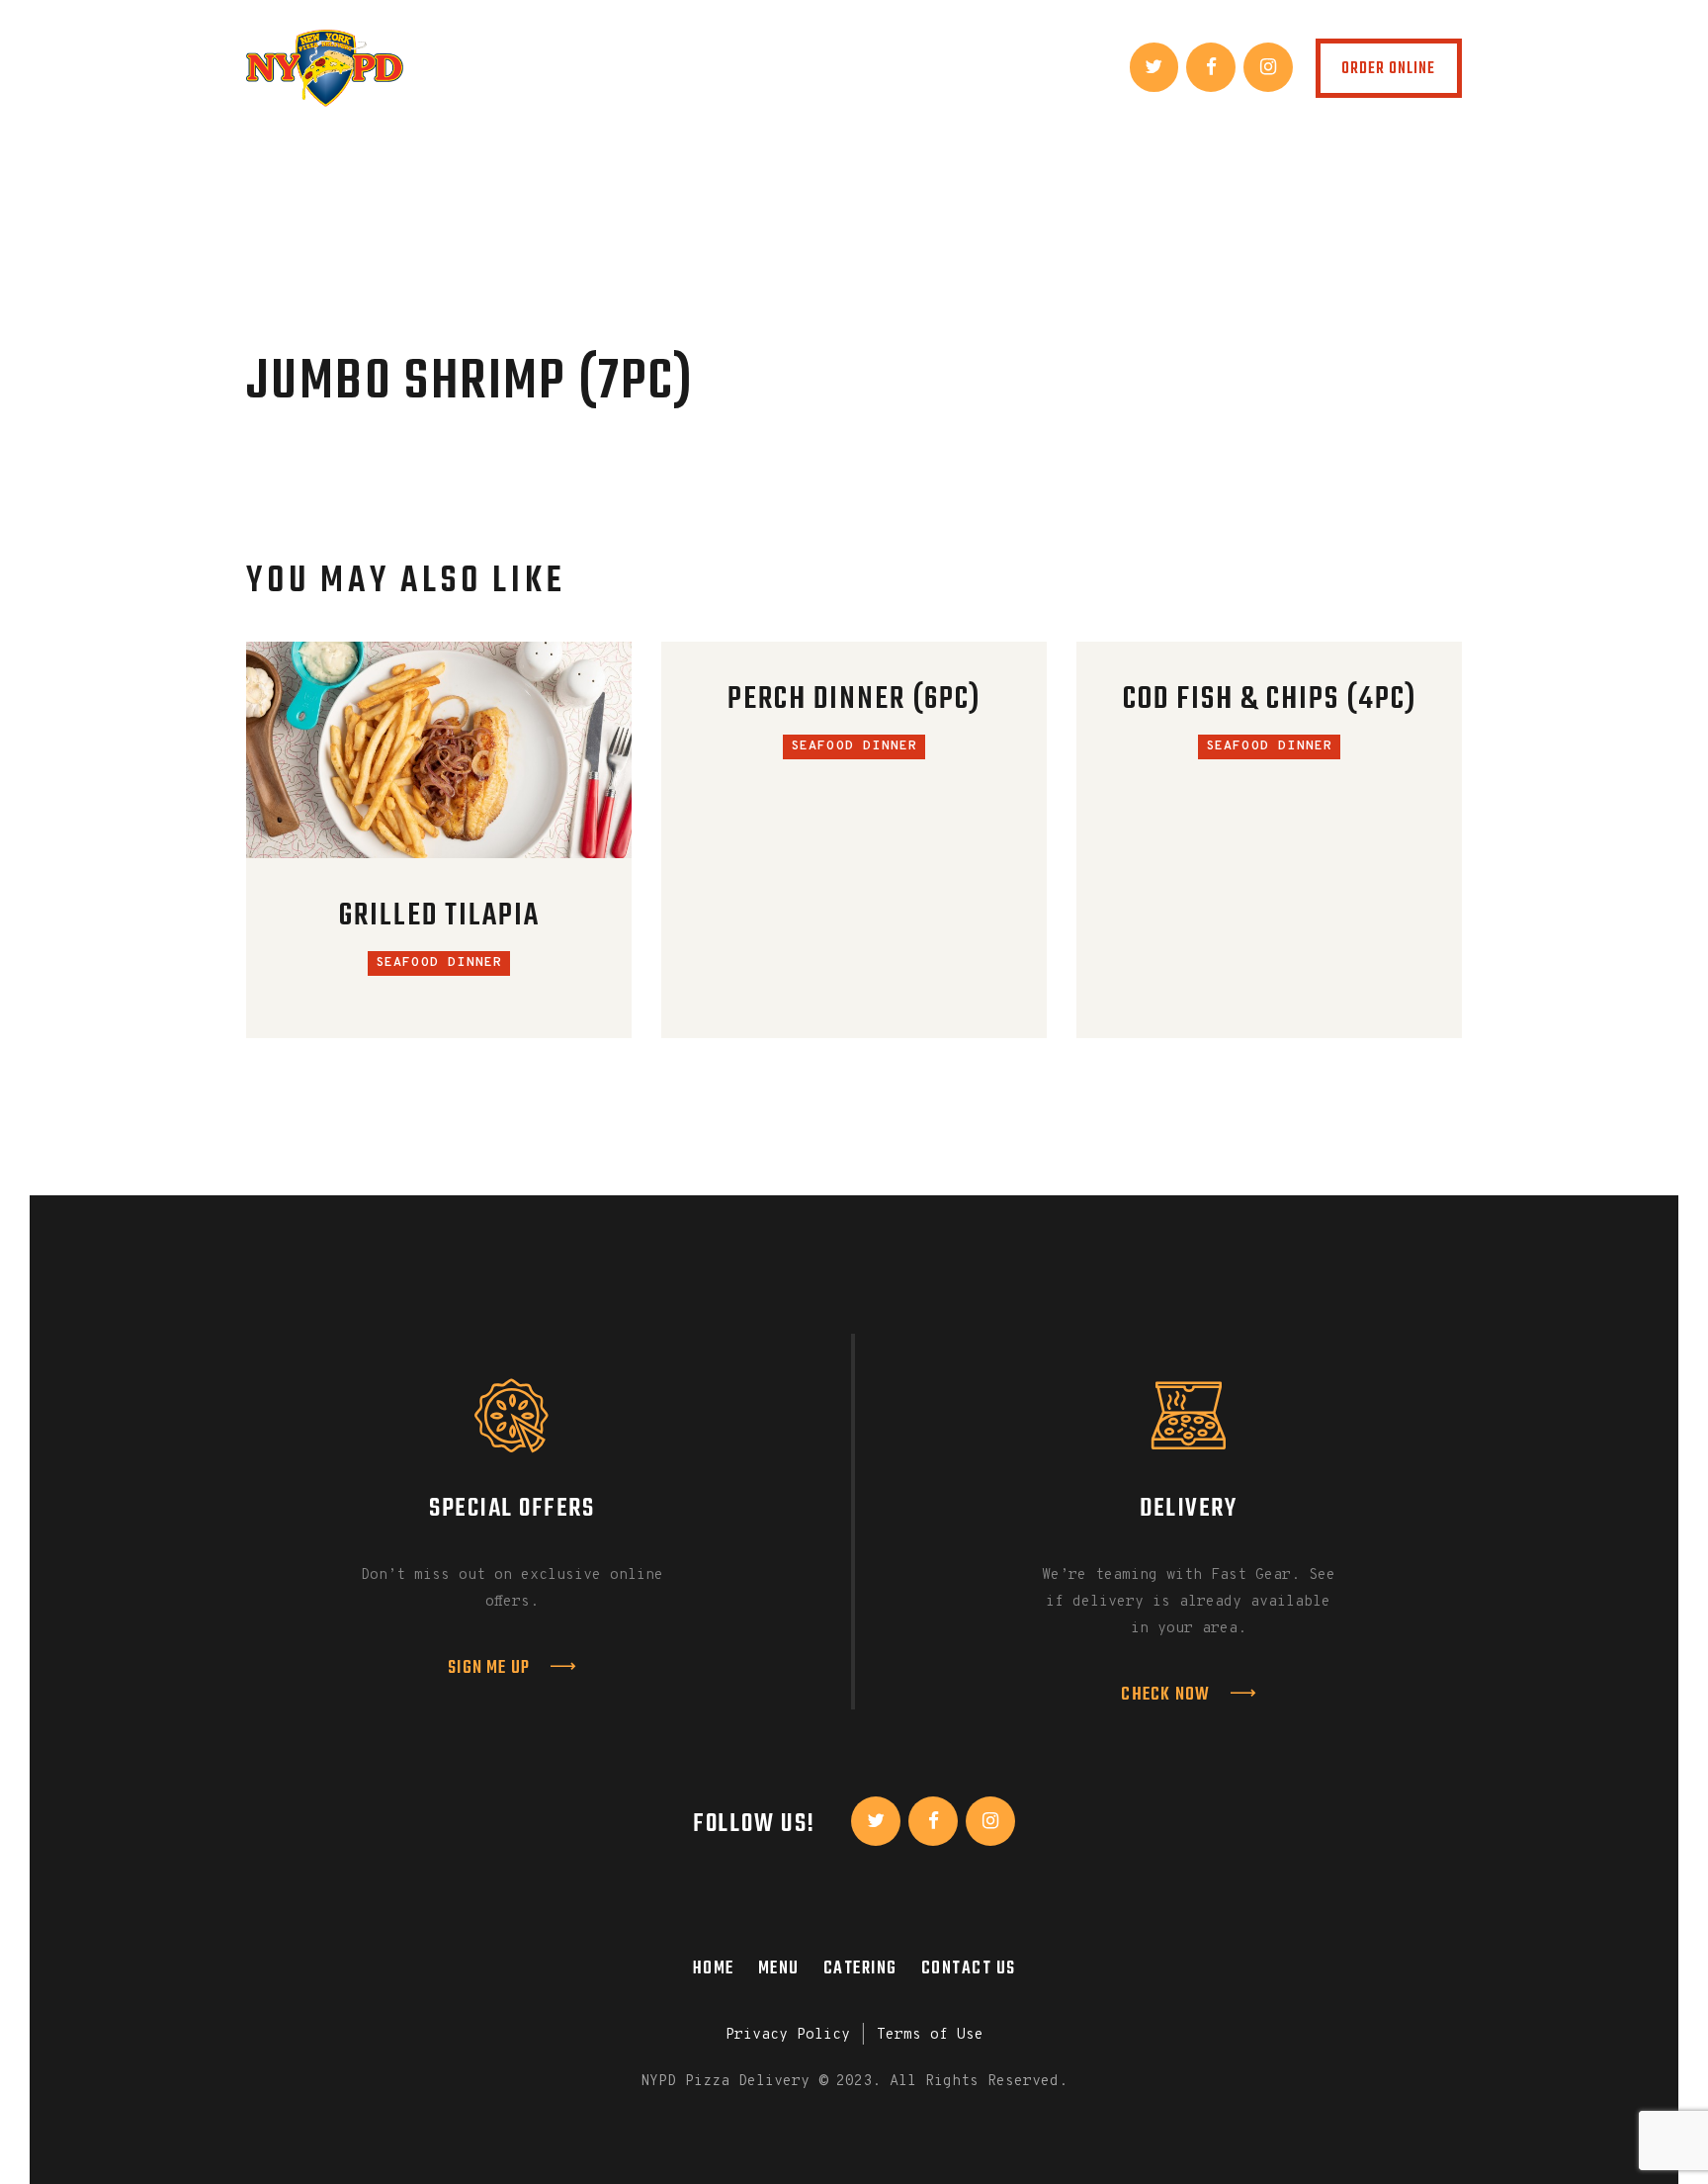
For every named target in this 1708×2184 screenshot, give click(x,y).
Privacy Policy (788, 2035)
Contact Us (969, 1968)
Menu (779, 1968)
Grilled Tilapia (439, 917)
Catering (860, 1968)
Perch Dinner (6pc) (854, 700)
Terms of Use (930, 2035)
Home (714, 1968)
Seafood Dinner (439, 963)
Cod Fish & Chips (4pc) (1270, 700)
